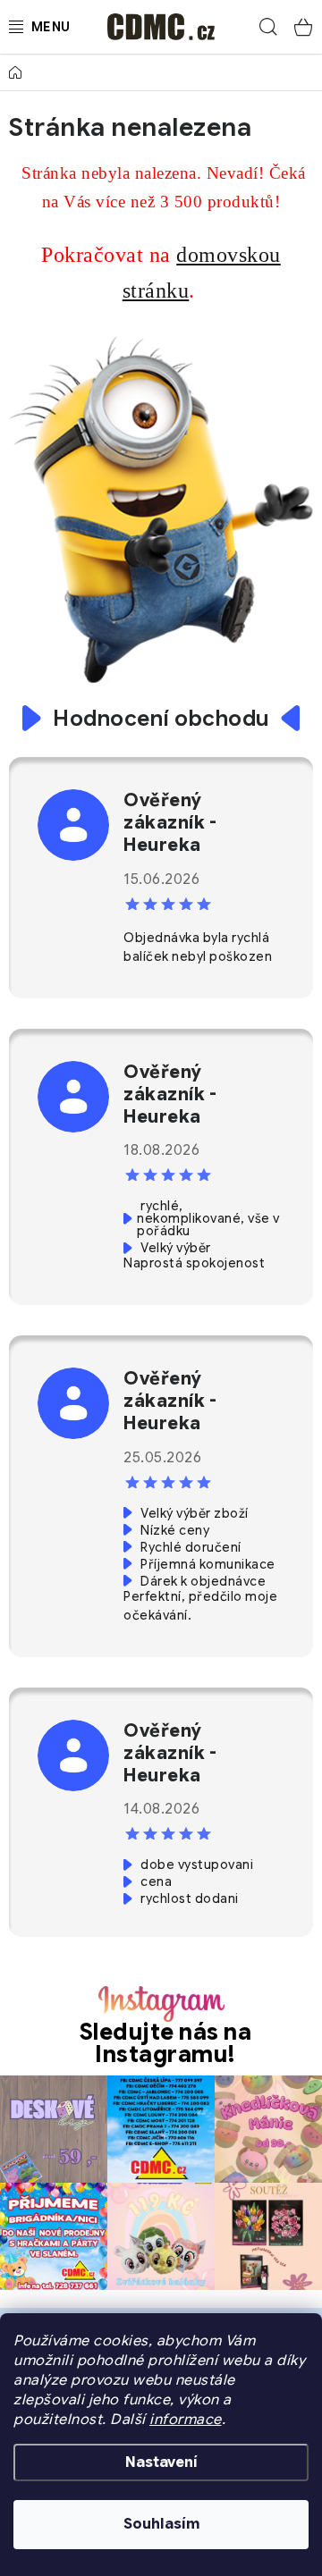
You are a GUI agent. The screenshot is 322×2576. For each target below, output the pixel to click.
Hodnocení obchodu (161, 719)
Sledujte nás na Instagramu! (166, 2043)
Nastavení (161, 2462)
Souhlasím (161, 2524)
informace (186, 2420)
